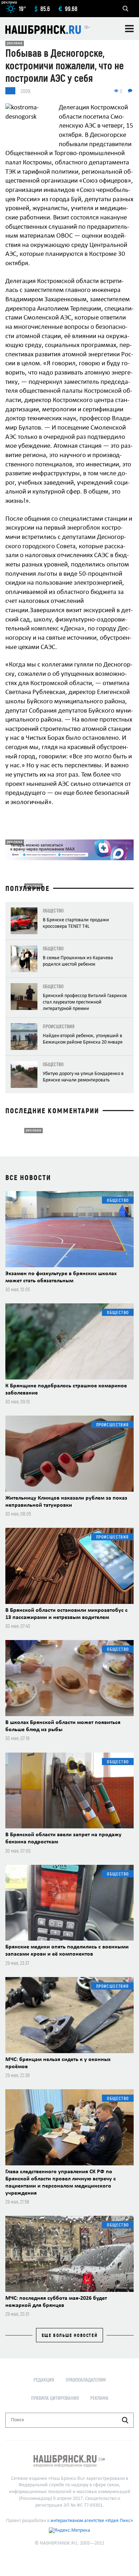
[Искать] (125, 2420)
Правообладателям (86, 2380)
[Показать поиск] (125, 9)
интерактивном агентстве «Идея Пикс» (92, 2521)
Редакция (44, 2380)
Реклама (99, 2398)
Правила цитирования (55, 2398)
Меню (129, 29)
